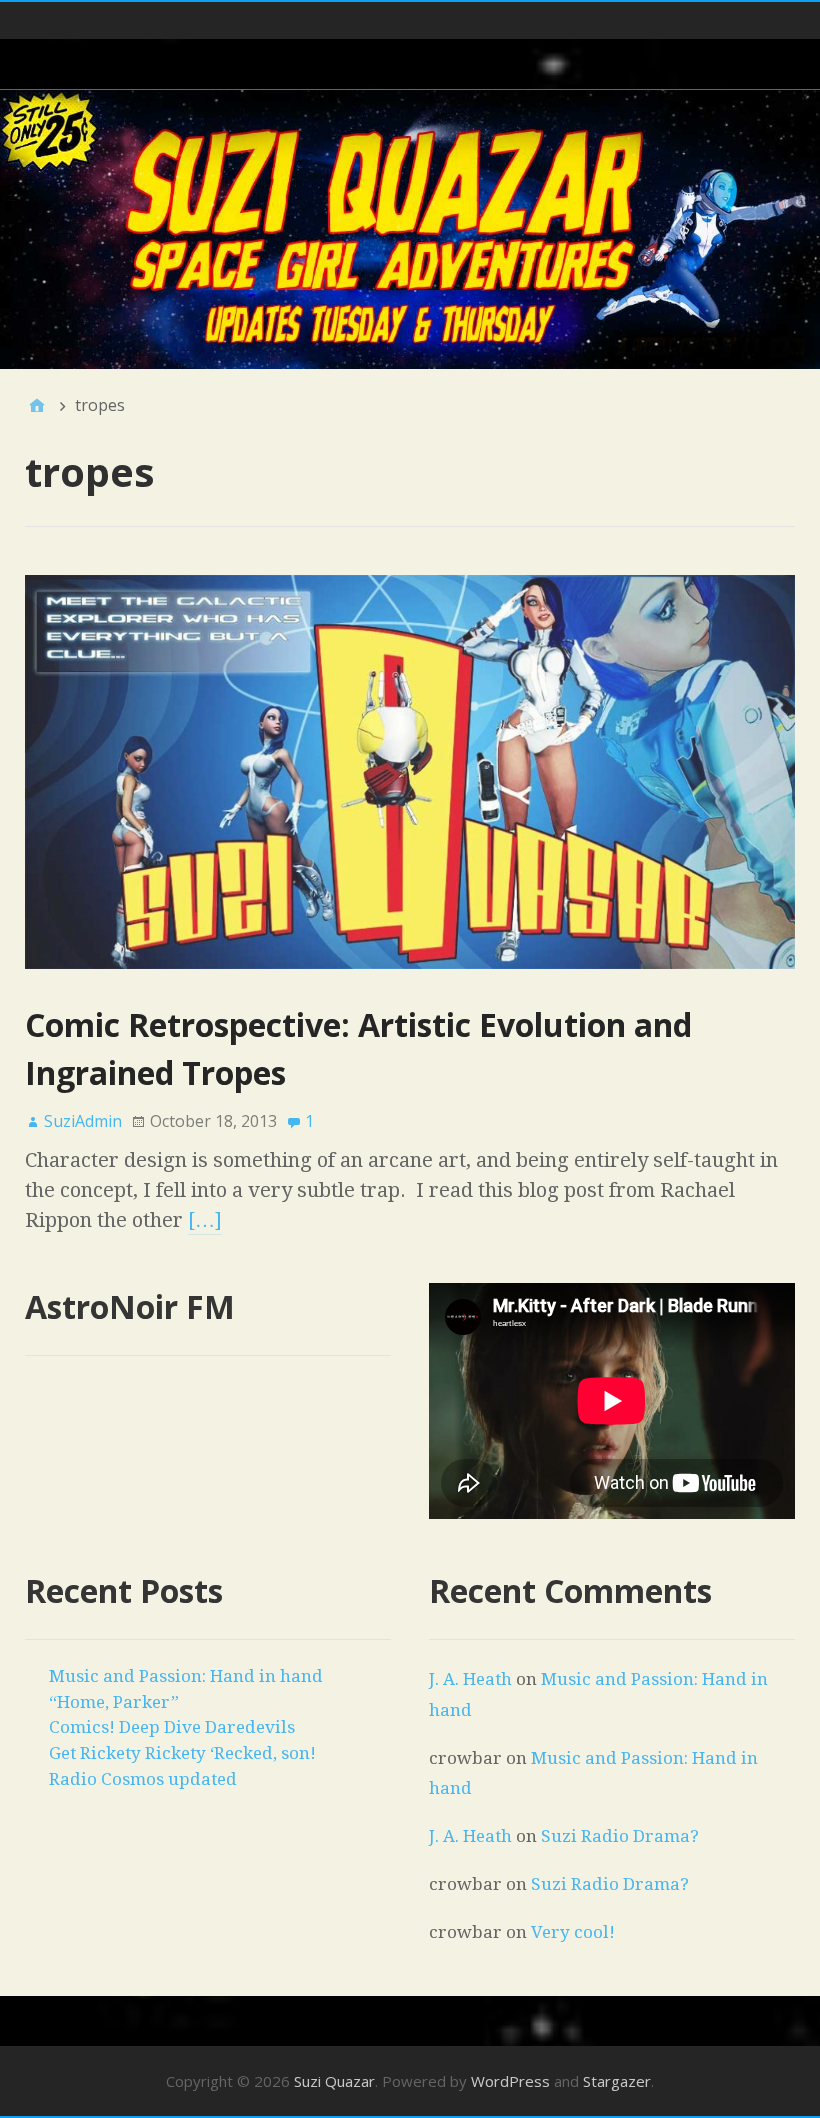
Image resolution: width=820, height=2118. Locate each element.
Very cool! (573, 1932)
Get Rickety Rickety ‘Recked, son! (182, 1753)
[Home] (37, 405)
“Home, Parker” (114, 1702)
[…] (205, 1220)
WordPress (510, 2081)
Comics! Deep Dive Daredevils (172, 1727)
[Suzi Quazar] (410, 229)
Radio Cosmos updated (143, 1779)
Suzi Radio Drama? (620, 1836)
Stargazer (617, 2081)
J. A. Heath (470, 1679)
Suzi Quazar (334, 2081)
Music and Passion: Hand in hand (186, 1676)
